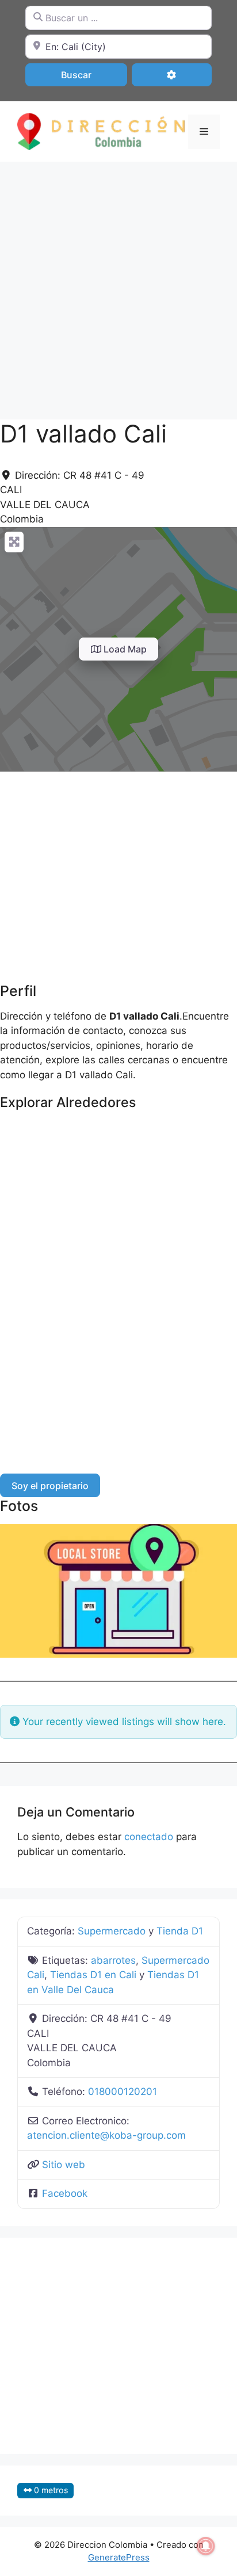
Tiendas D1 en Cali (93, 1975)
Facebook (65, 2193)
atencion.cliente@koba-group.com (106, 2135)
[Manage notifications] (206, 2546)
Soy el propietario (50, 1486)
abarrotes (113, 1960)
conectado (149, 1837)
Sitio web (64, 2165)
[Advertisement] (118, 285)
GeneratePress (119, 2557)
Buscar (91, 75)
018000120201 (123, 2092)
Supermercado (112, 1931)
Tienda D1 (180, 1931)
